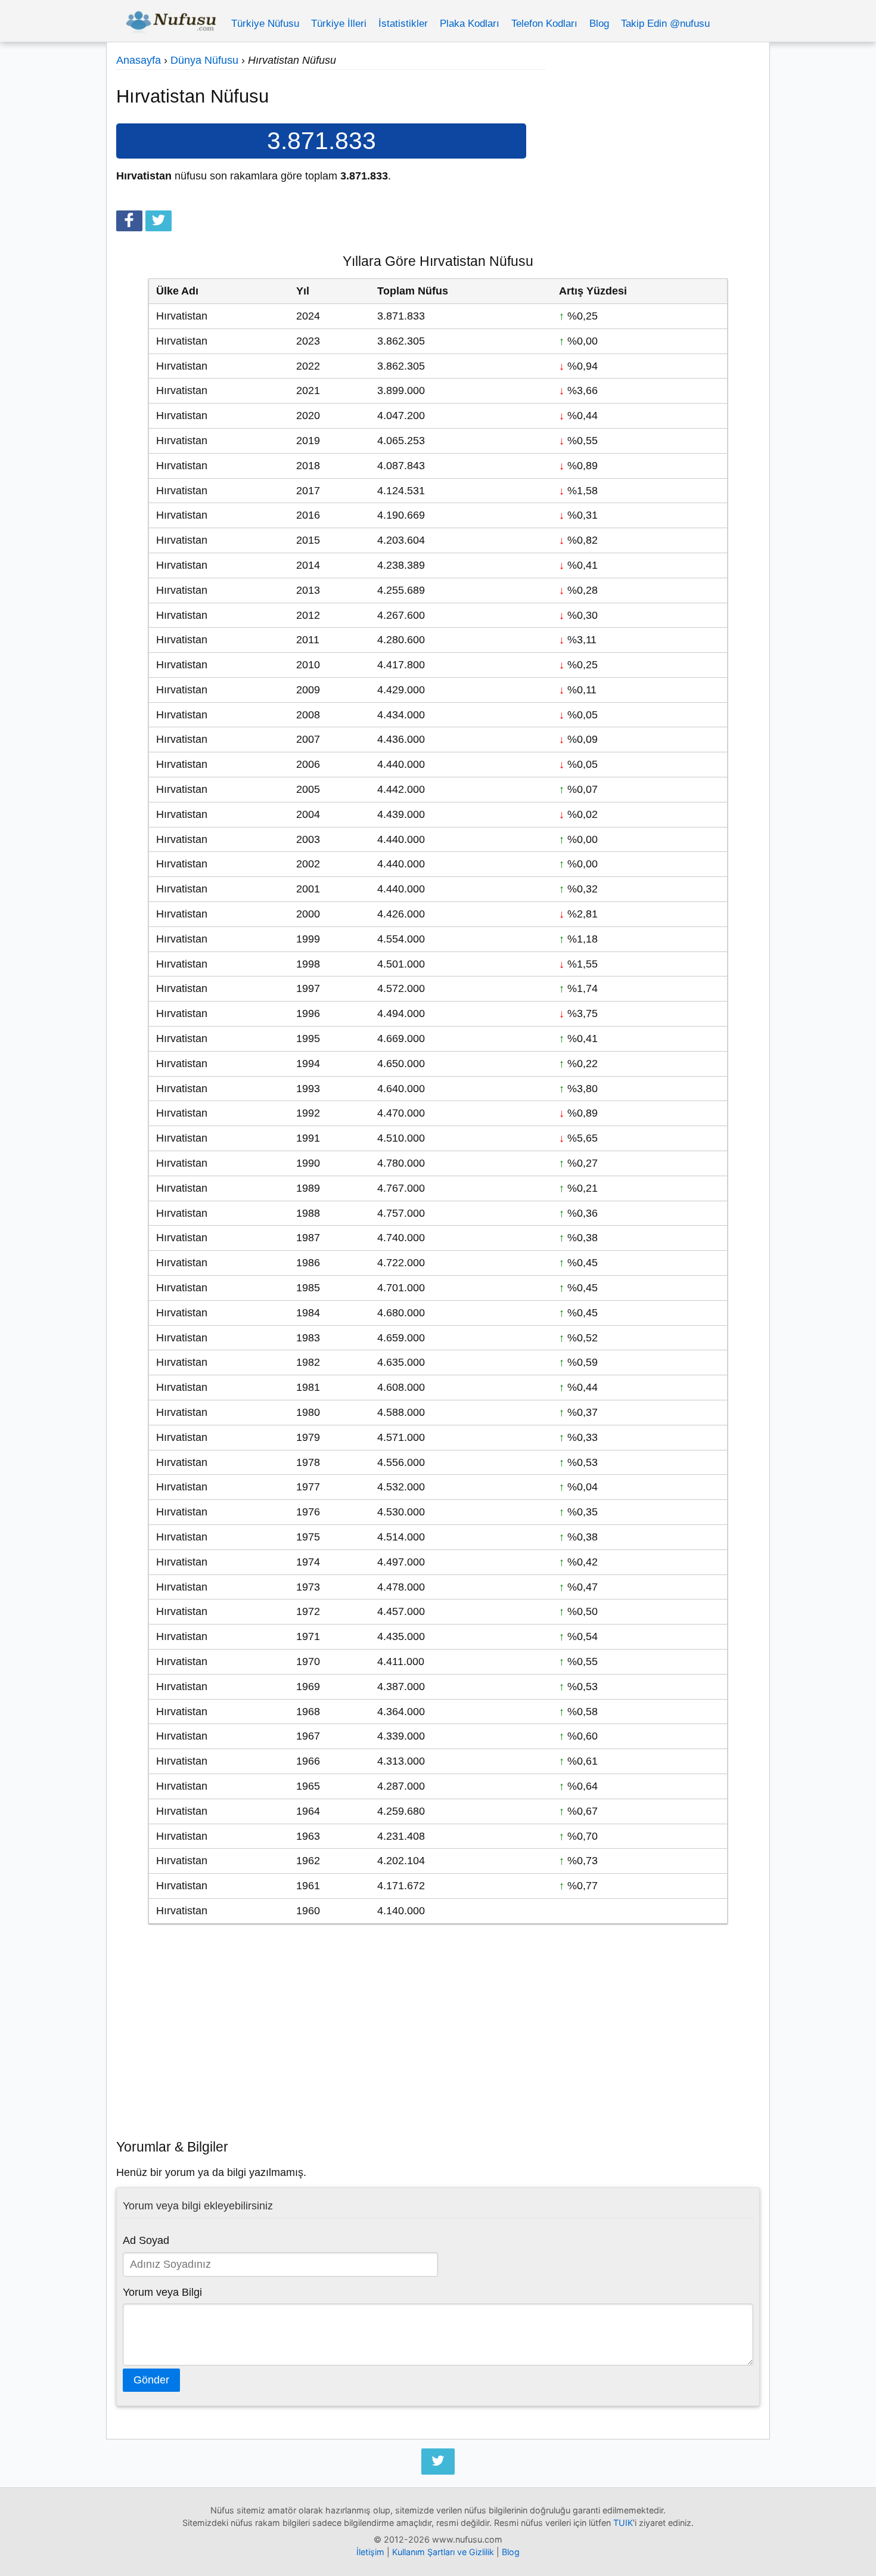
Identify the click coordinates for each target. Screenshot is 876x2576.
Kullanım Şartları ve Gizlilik (443, 2552)
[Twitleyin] (159, 221)
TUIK (623, 2523)
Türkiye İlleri (339, 24)
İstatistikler (403, 24)
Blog (599, 24)
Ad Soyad (146, 2240)
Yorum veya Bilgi (162, 2292)
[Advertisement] (653, 153)
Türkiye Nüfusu (265, 24)
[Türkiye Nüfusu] (171, 24)
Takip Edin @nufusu (665, 24)
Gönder (151, 2380)
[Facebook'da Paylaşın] (129, 221)
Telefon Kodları (544, 24)
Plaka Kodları (470, 24)
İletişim (370, 2552)
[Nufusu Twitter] (438, 2462)
